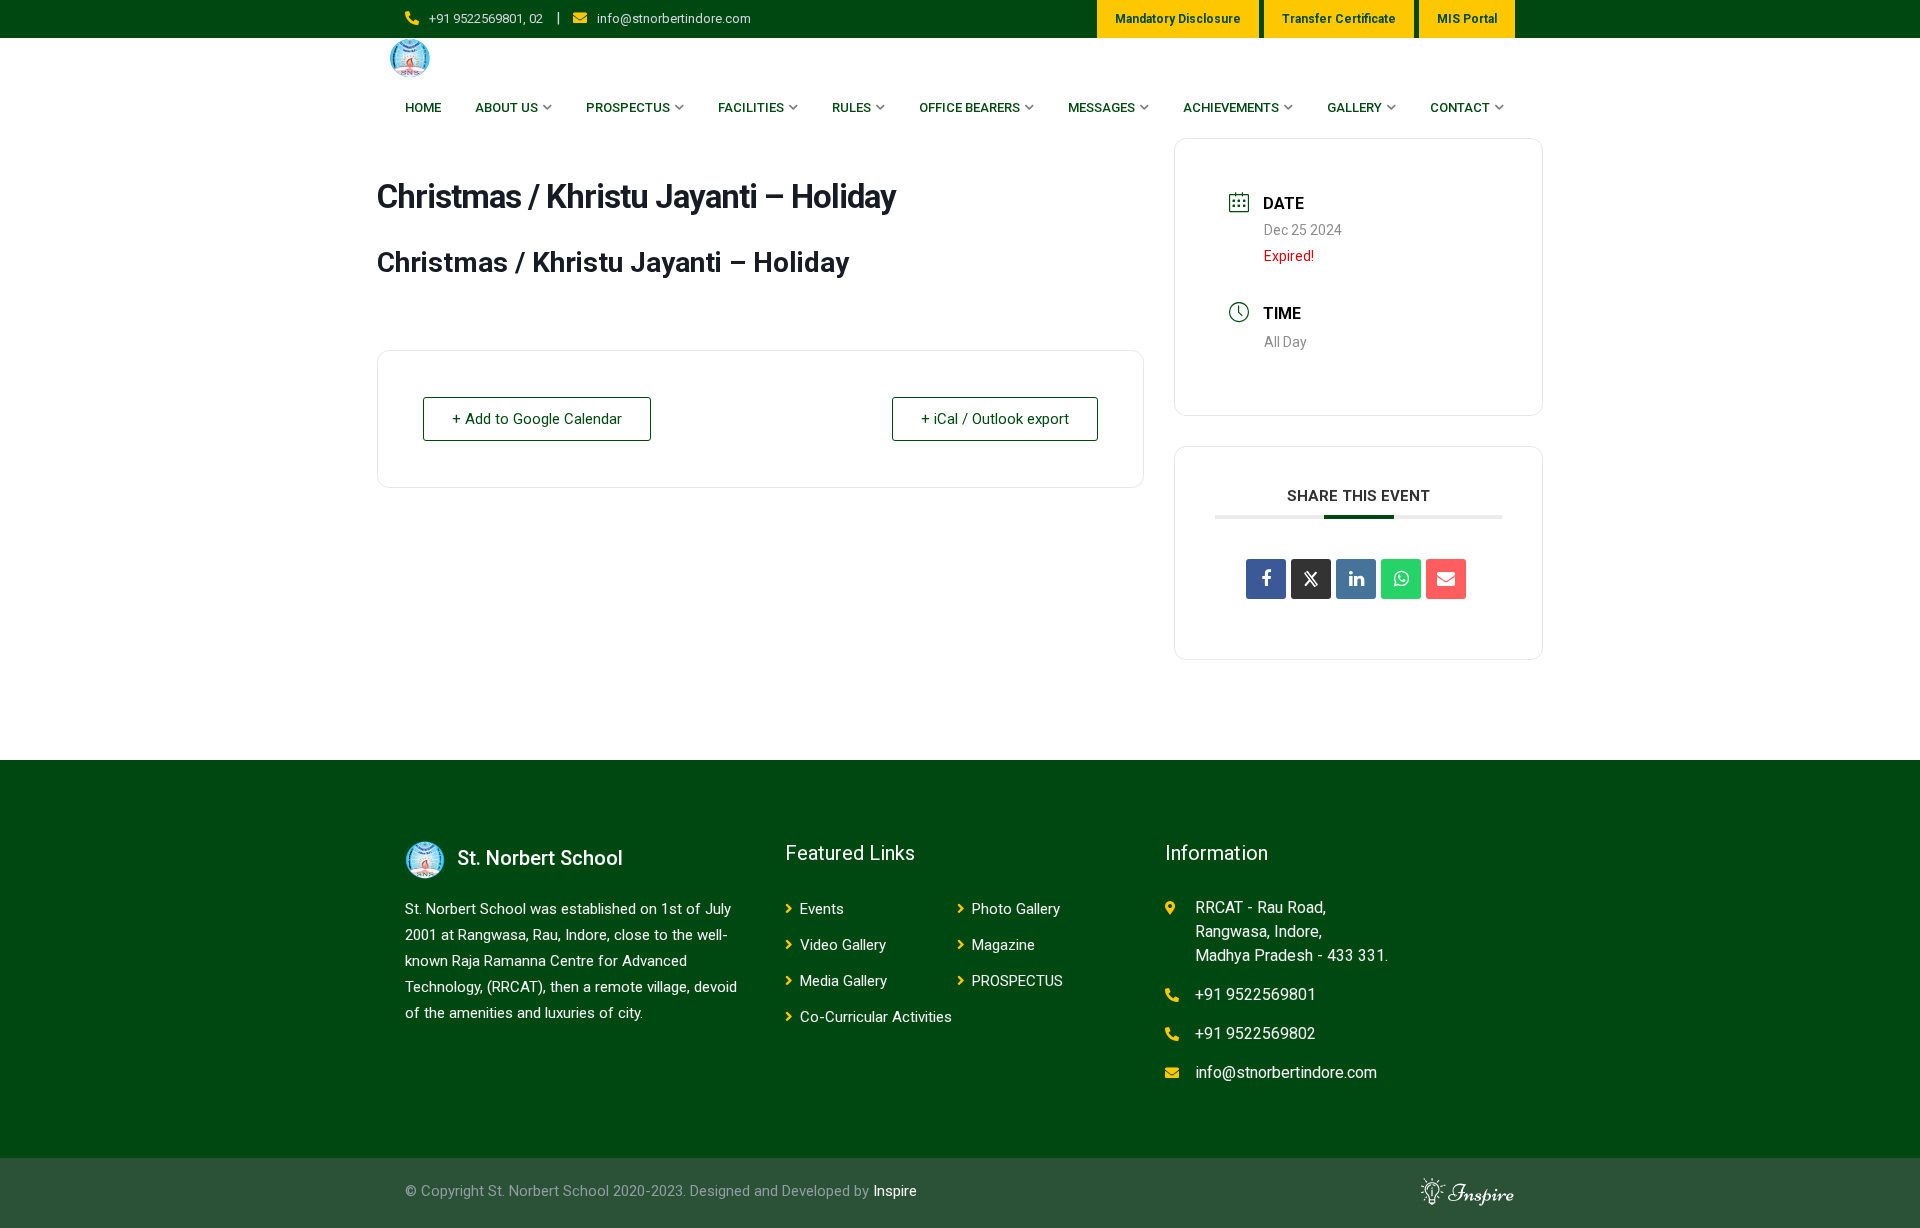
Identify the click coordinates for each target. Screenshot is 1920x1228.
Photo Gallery (1016, 909)
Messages (1101, 107)
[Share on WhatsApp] (1401, 579)
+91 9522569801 (1255, 994)
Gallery (1354, 107)
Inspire (895, 1191)
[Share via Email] (1446, 579)
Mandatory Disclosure (1178, 19)
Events (822, 909)
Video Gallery (843, 945)
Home (423, 107)
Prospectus (628, 107)
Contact (1460, 107)
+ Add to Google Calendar (537, 419)
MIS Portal (1467, 19)
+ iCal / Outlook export (995, 419)
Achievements (1231, 107)
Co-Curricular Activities (876, 1017)
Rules (851, 107)
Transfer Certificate (1339, 19)
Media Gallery (843, 981)
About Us (506, 107)
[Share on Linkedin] (1356, 579)
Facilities (751, 107)
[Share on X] (1311, 579)
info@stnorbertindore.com (674, 18)
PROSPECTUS (1017, 981)
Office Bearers (969, 107)
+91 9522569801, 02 (486, 18)
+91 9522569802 (1255, 1033)
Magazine (1003, 945)
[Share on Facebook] (1266, 579)
